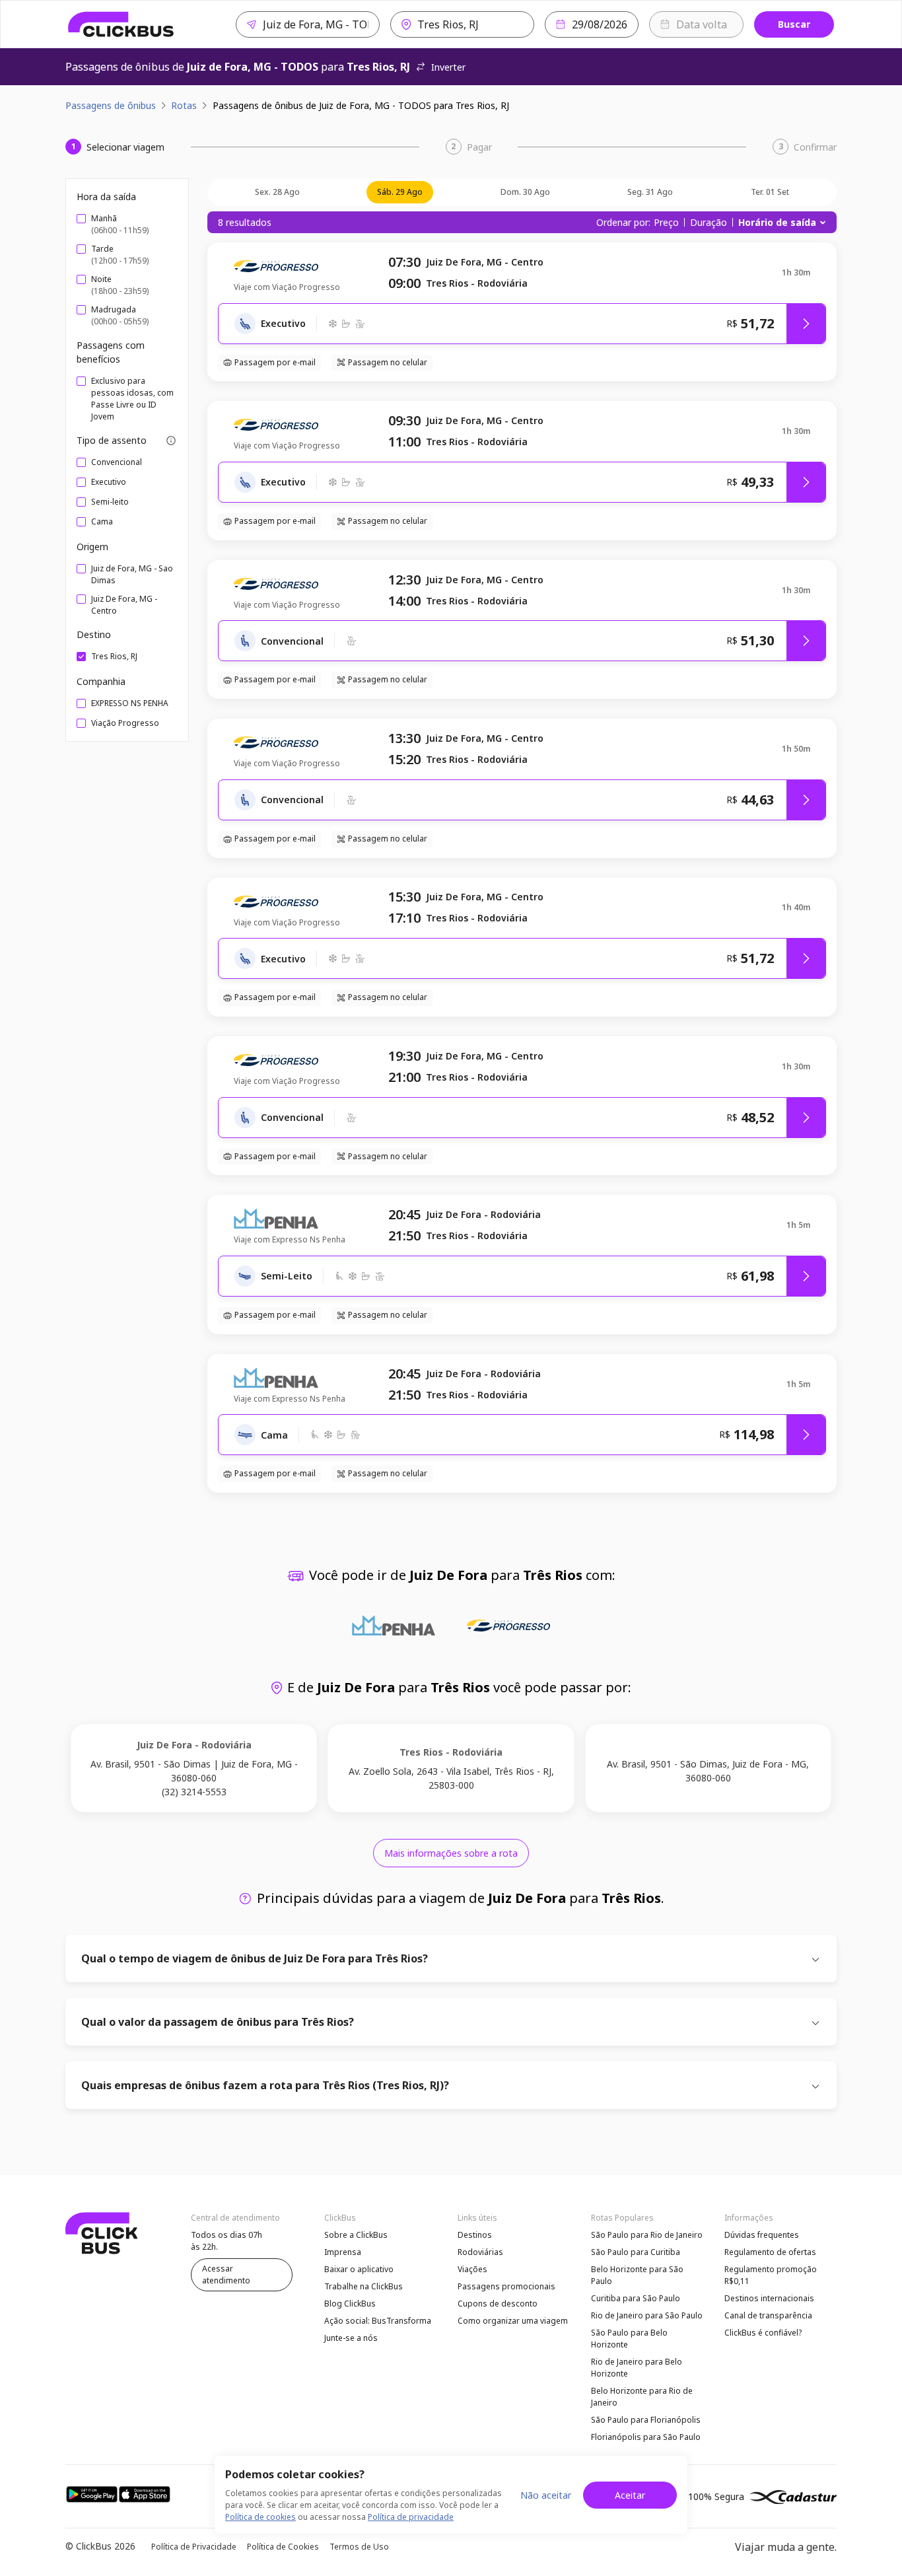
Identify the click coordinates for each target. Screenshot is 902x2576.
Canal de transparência (768, 2315)
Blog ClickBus (350, 2304)
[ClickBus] (121, 24)
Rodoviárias (480, 2252)
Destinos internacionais (769, 2298)
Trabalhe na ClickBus (364, 2286)
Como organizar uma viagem (513, 2321)
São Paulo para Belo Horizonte (629, 2339)
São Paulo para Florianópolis (646, 2420)
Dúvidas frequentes (762, 2235)
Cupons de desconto (498, 2304)
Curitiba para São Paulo (636, 2298)
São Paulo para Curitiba (636, 2252)
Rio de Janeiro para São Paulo (647, 2315)
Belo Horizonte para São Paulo (637, 2275)
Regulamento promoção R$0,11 (771, 2275)
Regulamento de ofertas (770, 2252)
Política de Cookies (283, 2547)
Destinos (475, 2235)
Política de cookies (260, 2517)
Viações (472, 2269)
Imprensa (343, 2252)
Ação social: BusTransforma (378, 2321)
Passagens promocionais (506, 2286)
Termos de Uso (359, 2547)
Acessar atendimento (226, 2274)
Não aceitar (546, 2495)
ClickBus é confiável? (763, 2333)
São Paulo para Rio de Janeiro (647, 2235)
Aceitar (630, 2495)
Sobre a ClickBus (356, 2235)
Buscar (794, 24)
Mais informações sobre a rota (451, 1853)
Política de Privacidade (194, 2547)
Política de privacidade (411, 2517)
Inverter (448, 67)
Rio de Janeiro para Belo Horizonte (637, 2368)
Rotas (184, 105)
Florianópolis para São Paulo (646, 2437)
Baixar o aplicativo (359, 2269)
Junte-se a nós (351, 2338)
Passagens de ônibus (111, 105)
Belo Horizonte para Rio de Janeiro (642, 2397)
